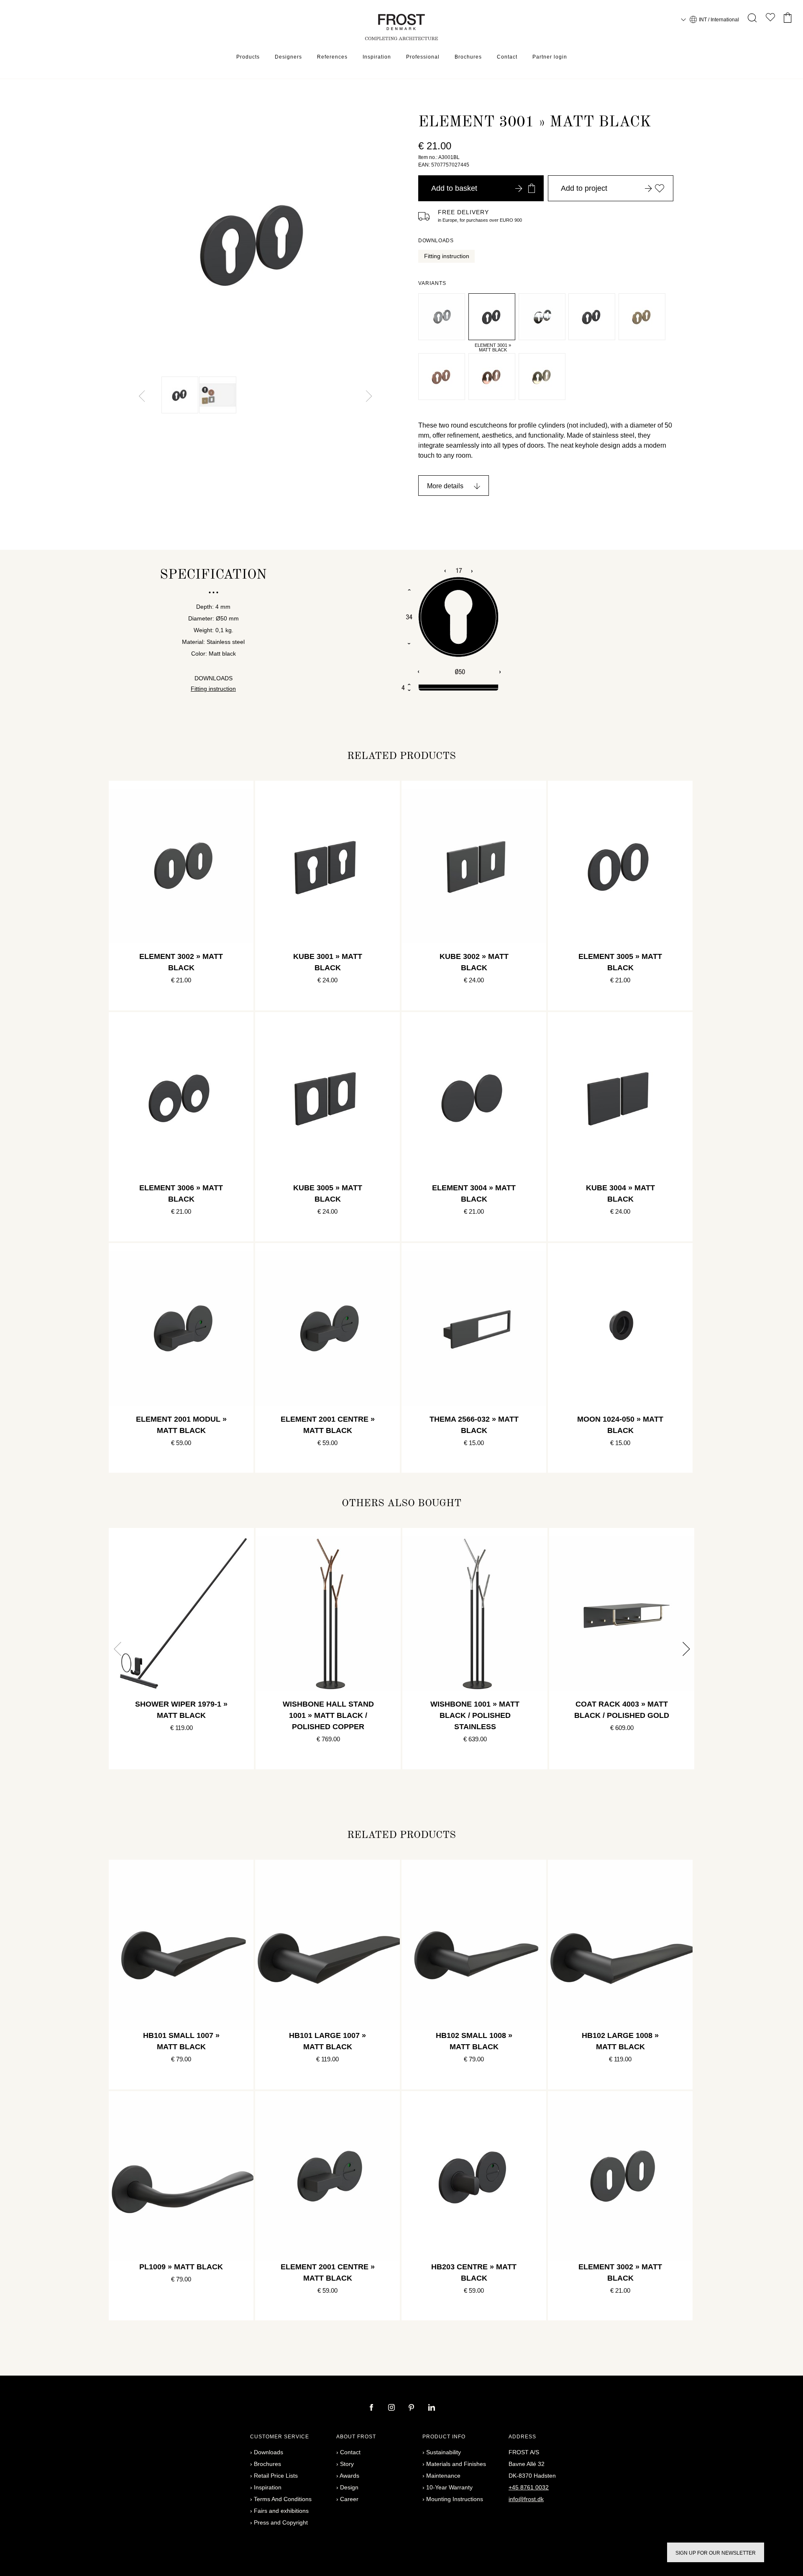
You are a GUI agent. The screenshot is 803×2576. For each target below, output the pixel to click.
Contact (507, 57)
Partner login (550, 57)
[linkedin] (432, 2408)
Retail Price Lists (276, 2476)
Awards (349, 2476)
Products (248, 57)
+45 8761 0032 (529, 2487)
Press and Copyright (281, 2522)
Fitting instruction (447, 256)
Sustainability (444, 2452)
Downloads (269, 2452)
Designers (288, 57)
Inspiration (377, 57)
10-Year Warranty (449, 2487)
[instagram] (392, 2408)
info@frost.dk (526, 2499)
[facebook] (372, 2408)
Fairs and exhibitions (281, 2511)
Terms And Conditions (283, 2499)
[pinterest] (412, 2408)
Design (349, 2487)
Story (347, 2464)
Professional (423, 57)
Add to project (584, 188)
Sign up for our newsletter (716, 2553)
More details (445, 486)
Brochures (468, 57)
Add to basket (454, 188)
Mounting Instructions (455, 2499)
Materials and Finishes (456, 2464)
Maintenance (443, 2476)
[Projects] (770, 19)
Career (349, 2499)
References (332, 57)
